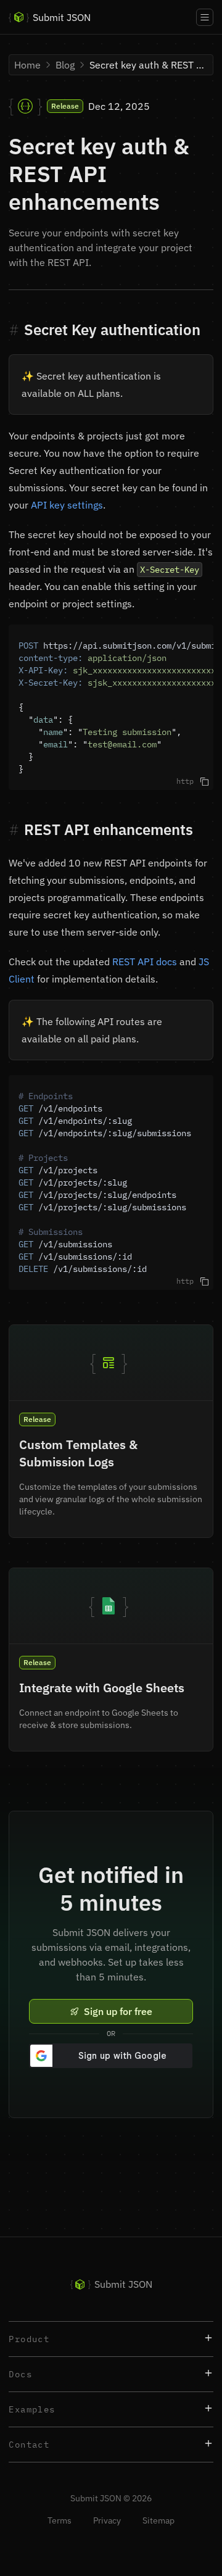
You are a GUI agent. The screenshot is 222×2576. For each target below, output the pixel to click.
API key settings (67, 505)
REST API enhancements (109, 829)
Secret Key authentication (112, 330)
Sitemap (158, 2520)
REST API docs (145, 962)
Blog (65, 65)
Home (27, 65)
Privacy (108, 2520)
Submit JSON (50, 17)
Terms (60, 2520)
